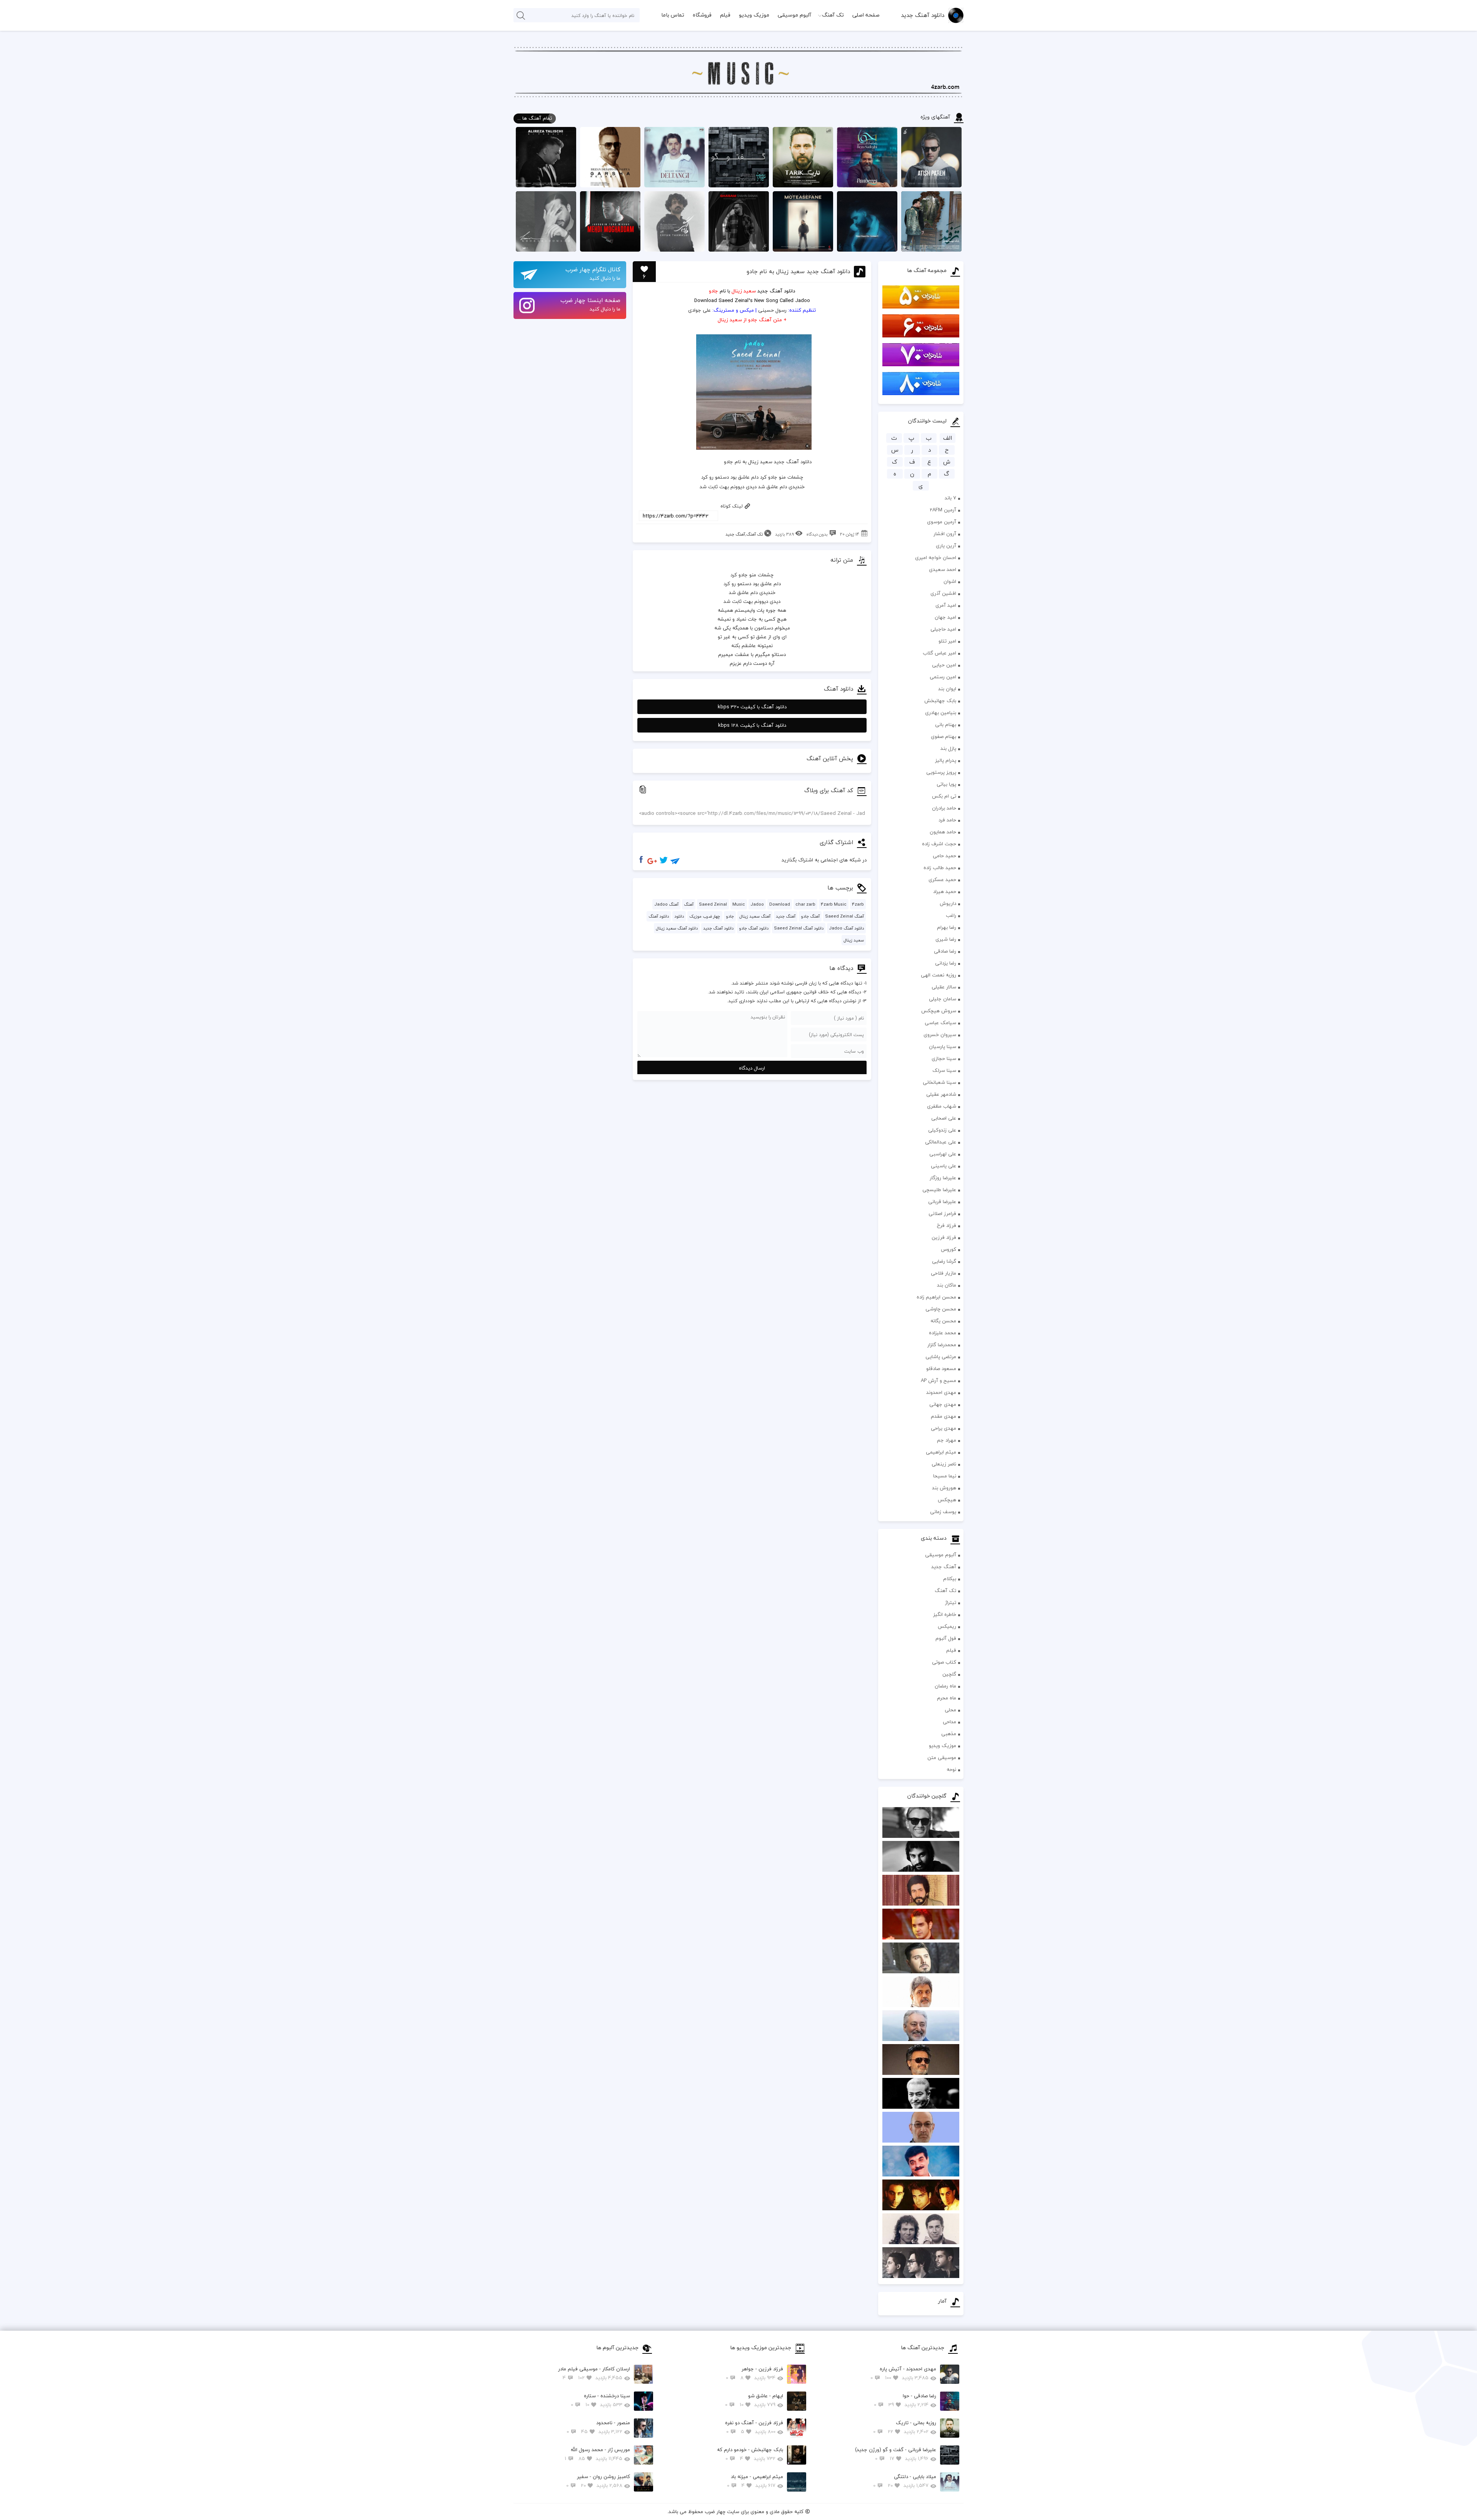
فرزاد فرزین (944, 1237)
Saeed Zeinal (713, 904)
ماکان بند (947, 1285)
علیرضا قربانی (942, 1202)
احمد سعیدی (943, 569)
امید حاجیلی (943, 629)
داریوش (948, 903)
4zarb (858, 904)
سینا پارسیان (943, 1046)
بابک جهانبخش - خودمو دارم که (750, 2454)
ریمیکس (947, 1626)
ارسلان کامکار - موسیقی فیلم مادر (594, 2373)
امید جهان (945, 617)
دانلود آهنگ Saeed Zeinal (799, 928)
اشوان (950, 581)
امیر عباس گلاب (939, 653)
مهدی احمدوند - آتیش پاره (903, 2373)
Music (739, 904)
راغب (951, 915)
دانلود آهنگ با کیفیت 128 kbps (752, 725)
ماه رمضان (945, 1686)
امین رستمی (943, 677)
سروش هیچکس (939, 1011)
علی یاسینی (944, 1166)
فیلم (725, 15)
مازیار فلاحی (944, 1273)
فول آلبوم (946, 1638)
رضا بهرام (947, 927)
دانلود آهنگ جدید (923, 15)
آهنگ (689, 904)
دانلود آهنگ (782, 291)
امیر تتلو (947, 641)
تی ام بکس (944, 796)
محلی (950, 1710)
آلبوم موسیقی (794, 15)
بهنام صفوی (944, 736)
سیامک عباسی (940, 1023)
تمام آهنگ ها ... (535, 118)
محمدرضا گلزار (942, 1345)
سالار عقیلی (944, 987)
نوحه (951, 1769)
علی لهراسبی (943, 1154)
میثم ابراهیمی (941, 1452)
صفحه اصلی (866, 15)
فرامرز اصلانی (942, 1213)
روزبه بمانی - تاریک (905, 2427)
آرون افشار (945, 534)
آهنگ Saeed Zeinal (844, 916)
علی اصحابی (944, 1118)
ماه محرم (947, 1698)
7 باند (950, 498)
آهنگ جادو (810, 916)
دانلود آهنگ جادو (754, 928)
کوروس (949, 1249)
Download (706, 300)
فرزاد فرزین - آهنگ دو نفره (754, 2427)
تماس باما (673, 15)
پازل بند (948, 748)
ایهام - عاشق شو (754, 2400)
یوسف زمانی (943, 1512)
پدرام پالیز (946, 760)
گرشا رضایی (944, 1261)
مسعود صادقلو (941, 1368)
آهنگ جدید (944, 1567)
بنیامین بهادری (941, 713)
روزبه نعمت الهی (939, 975)
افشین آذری (943, 593)
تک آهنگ (833, 15)
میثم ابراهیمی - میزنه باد (755, 2481)
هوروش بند (944, 1488)
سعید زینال (854, 940)
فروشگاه (702, 15)
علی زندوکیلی (942, 1130)
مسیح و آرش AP (939, 1380)
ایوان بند (947, 689)
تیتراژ (951, 1602)
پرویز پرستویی (941, 772)
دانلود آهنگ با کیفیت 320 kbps (752, 707)
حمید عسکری (942, 879)
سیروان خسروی (940, 1035)
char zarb (805, 904)
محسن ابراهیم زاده (936, 1297)
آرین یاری (946, 546)
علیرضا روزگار (943, 1178)
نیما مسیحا (945, 1476)
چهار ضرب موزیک (705, 916)
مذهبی (949, 1734)
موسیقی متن (942, 1757)
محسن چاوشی (941, 1309)
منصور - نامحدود (598, 2427)
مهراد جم (947, 1440)
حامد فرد (947, 820)
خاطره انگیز (945, 1614)
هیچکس (947, 1500)
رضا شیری (946, 939)
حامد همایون (943, 832)
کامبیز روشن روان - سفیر (598, 2481)
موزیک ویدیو (754, 15)
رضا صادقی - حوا (905, 2400)
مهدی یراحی (944, 1428)
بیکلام (950, 1579)
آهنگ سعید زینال (755, 916)
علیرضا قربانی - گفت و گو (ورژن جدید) (896, 2454)
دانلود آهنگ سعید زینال (677, 928)
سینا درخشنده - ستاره (600, 2400)
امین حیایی (944, 665)
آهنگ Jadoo (666, 904)
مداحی (949, 1722)
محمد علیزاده (943, 1333)
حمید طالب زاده (940, 868)
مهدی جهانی (943, 1404)
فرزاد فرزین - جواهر (754, 2373)
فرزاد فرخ (947, 1225)
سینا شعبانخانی (939, 1082)
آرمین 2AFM (943, 510)
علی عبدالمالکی (941, 1142)
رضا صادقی (945, 951)
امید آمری (946, 605)
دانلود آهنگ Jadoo (846, 928)
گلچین (949, 1674)
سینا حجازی (944, 1058)
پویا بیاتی (946, 784)
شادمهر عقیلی (941, 1094)
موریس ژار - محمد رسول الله (597, 2454)
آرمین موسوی (942, 522)
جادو (730, 916)
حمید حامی (944, 856)
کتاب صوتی (944, 1662)
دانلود (679, 916)
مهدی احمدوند (941, 1392)
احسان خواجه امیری (936, 557)
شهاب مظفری (942, 1106)
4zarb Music (834, 904)
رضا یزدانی (946, 963)
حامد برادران (944, 808)
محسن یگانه (943, 1321)
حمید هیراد (945, 891)
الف (948, 438)
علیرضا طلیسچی (939, 1190)
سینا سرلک (944, 1070)
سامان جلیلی (943, 999)
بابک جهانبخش (940, 701)
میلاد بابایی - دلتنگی (905, 2481)
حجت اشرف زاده (939, 844)
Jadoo (757, 904)
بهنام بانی (946, 724)
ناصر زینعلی (944, 1464)
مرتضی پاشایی (941, 1357)
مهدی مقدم (944, 1416)
